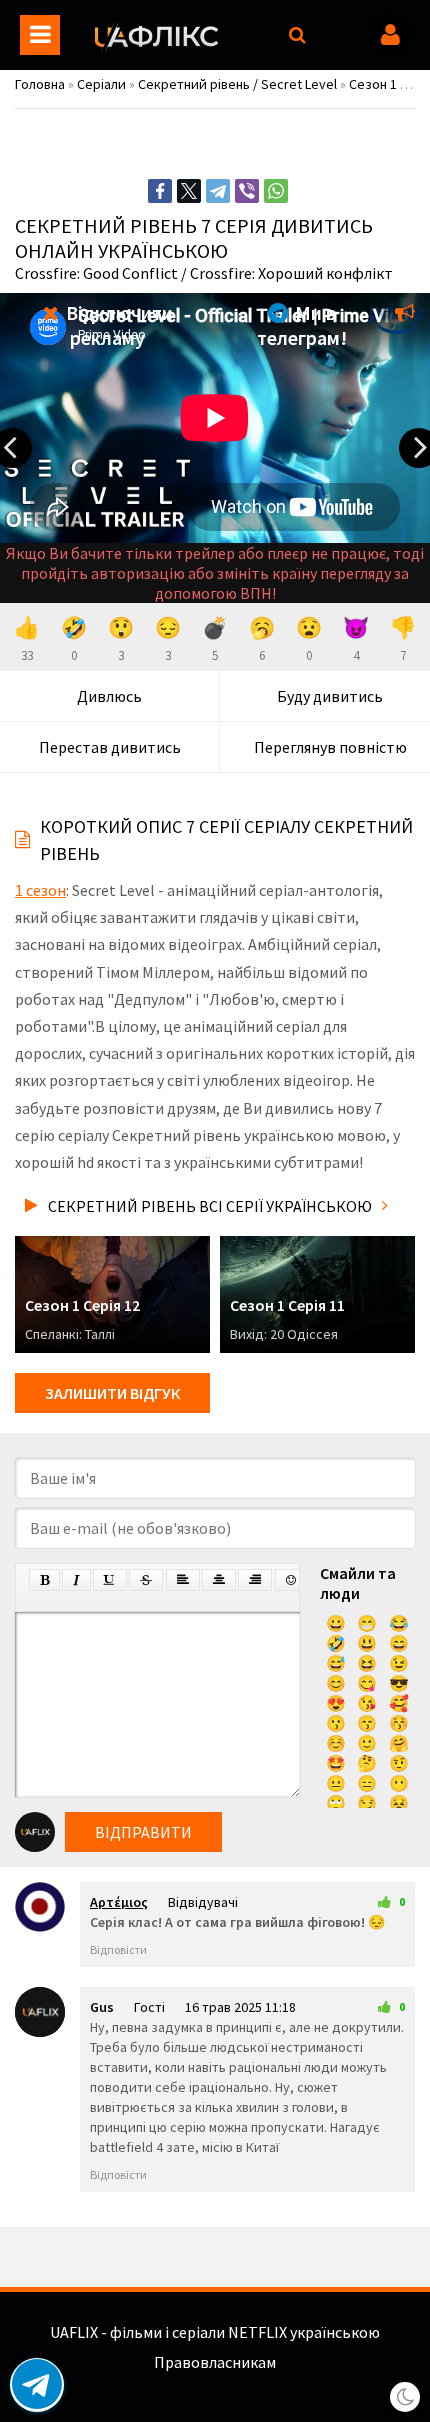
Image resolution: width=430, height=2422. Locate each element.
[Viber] (247, 191)
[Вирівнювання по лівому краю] (183, 1580)
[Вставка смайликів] (292, 1580)
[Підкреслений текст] (110, 1580)
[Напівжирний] (44, 1580)
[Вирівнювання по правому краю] (255, 1580)
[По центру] (219, 1580)
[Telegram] (218, 191)
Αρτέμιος (119, 1902)
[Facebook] (160, 191)
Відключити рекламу (117, 325)
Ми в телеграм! (302, 325)
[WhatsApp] (276, 191)
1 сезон (40, 890)
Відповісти (118, 1949)
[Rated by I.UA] (215, 2382)
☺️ (336, 1743)
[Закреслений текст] (146, 1580)
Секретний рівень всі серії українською (210, 1206)
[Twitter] (189, 191)
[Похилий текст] (76, 1580)
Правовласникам (215, 2362)
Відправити (143, 1832)
